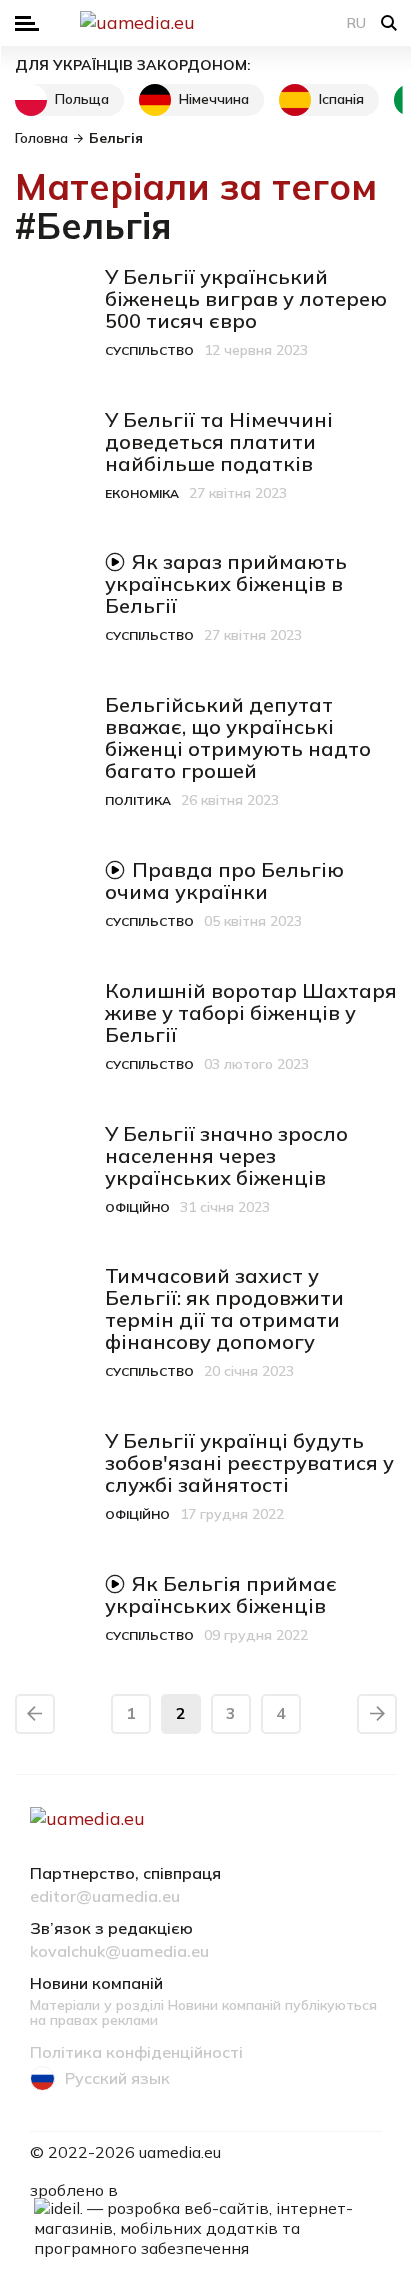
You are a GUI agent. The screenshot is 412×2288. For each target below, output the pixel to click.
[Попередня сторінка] (35, 1714)
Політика (138, 800)
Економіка (142, 493)
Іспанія (341, 99)
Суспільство (149, 350)
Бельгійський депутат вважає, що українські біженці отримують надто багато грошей (238, 737)
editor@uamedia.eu (105, 1897)
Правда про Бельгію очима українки (224, 880)
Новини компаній (96, 1984)
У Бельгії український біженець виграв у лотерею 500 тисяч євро (246, 298)
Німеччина (214, 99)
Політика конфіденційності (136, 2053)
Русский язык (117, 2078)
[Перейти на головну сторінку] (206, 23)
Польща (82, 99)
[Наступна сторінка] (377, 1714)
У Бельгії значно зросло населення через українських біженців (226, 1155)
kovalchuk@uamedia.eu (119, 1952)
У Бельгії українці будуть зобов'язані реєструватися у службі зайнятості (249, 1462)
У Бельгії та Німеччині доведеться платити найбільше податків (219, 441)
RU (356, 23)
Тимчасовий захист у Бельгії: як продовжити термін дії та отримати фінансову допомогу (224, 1308)
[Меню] (27, 23)
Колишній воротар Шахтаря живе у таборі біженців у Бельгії (251, 1012)
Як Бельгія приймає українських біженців (221, 1594)
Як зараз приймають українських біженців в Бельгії (226, 583)
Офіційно (137, 1207)
